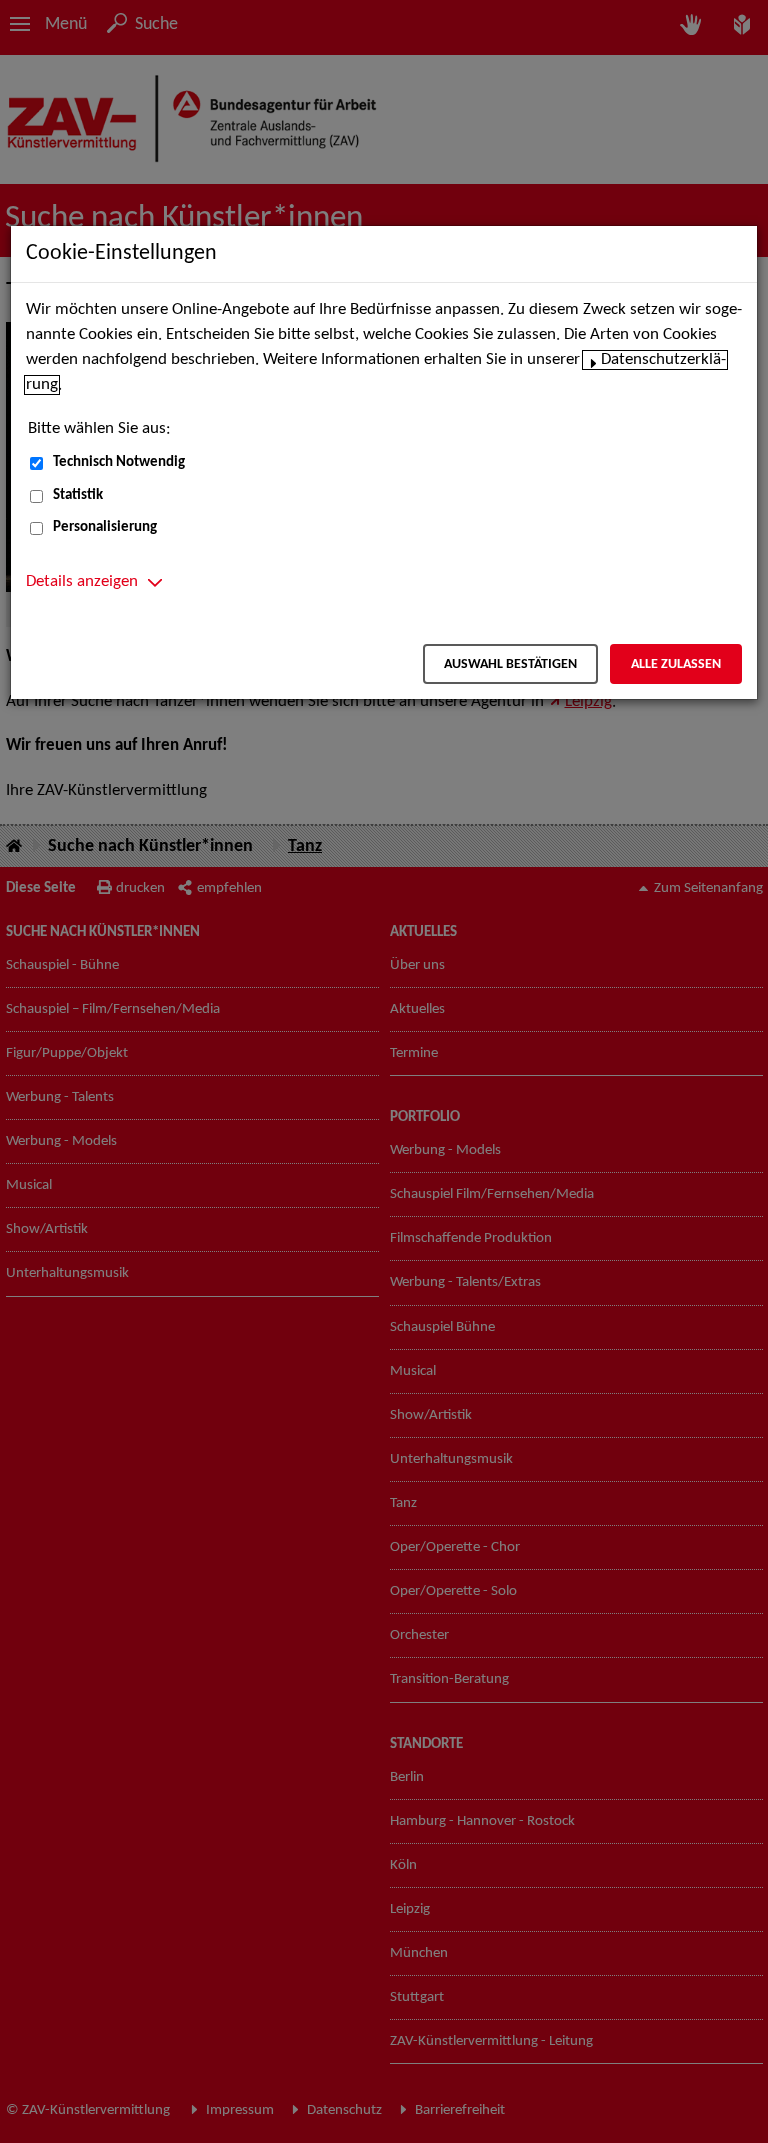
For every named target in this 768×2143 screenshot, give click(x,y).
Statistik (78, 495)
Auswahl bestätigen (510, 664)
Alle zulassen (676, 664)
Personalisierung (105, 527)
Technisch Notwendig (119, 462)
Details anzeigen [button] (82, 582)
